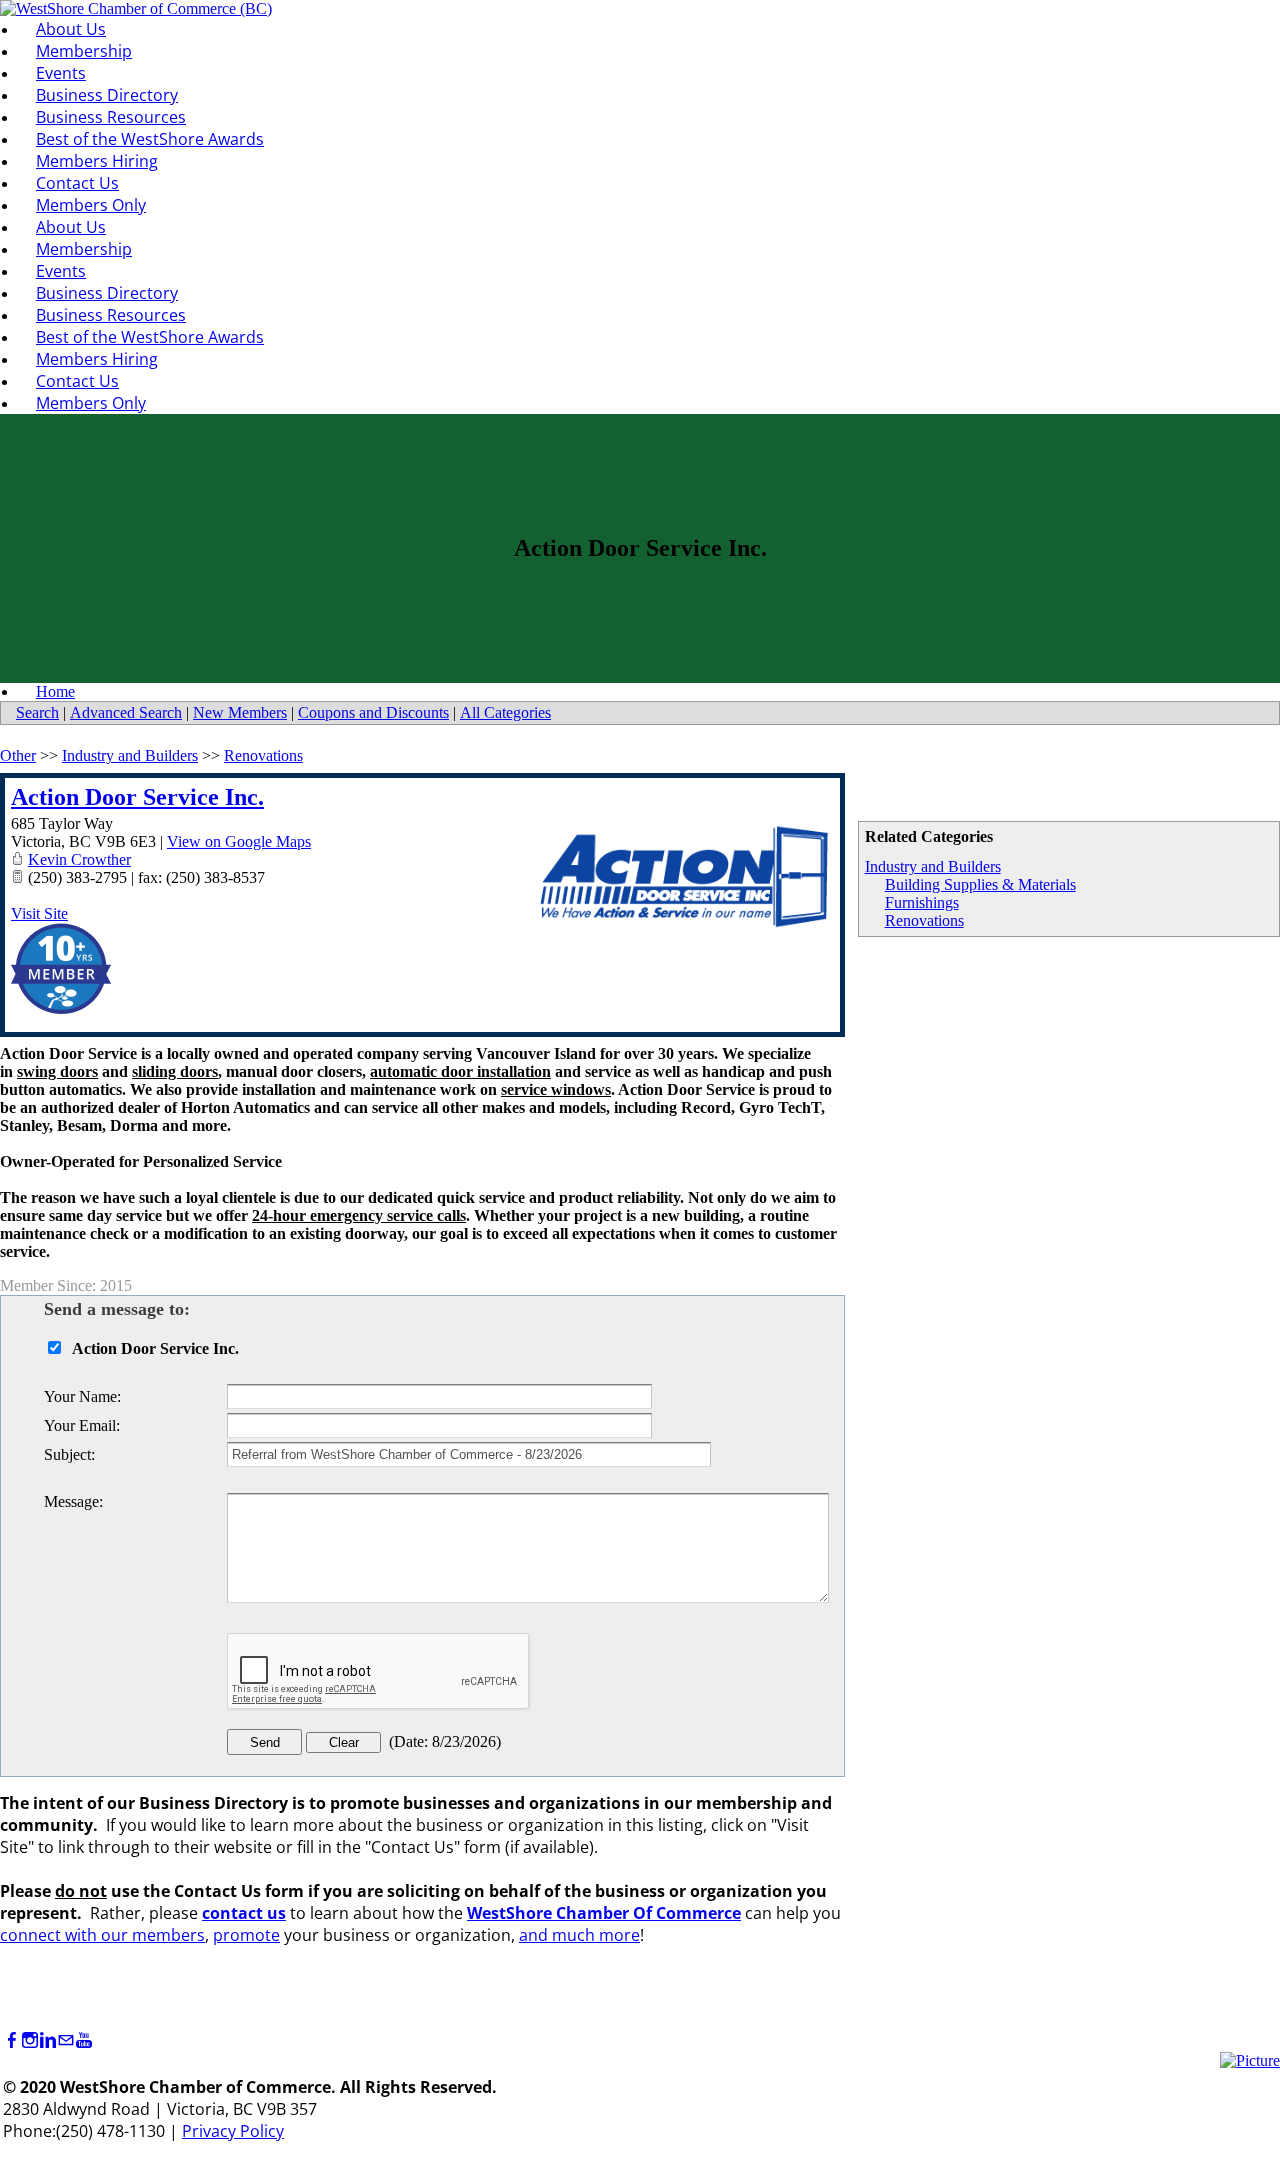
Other (18, 755)
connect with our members (102, 1935)
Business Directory (107, 95)
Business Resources (111, 117)
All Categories (505, 712)
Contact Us (77, 183)
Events (61, 73)
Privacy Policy (233, 2131)
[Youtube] (84, 2040)
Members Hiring (97, 161)
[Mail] (66, 2040)
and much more (579, 1935)
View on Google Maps (239, 841)
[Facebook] (12, 2040)
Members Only (91, 205)
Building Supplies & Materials (980, 884)
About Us (71, 29)
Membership (84, 51)
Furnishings (922, 902)
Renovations (924, 920)
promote (246, 1935)
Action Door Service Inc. (137, 797)
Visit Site (39, 913)
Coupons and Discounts (373, 712)
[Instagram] (30, 2040)
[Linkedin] (48, 2040)
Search (37, 712)
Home (55, 691)
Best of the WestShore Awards (150, 139)
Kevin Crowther (79, 859)
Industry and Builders (933, 866)
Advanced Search (126, 712)
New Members (240, 712)
